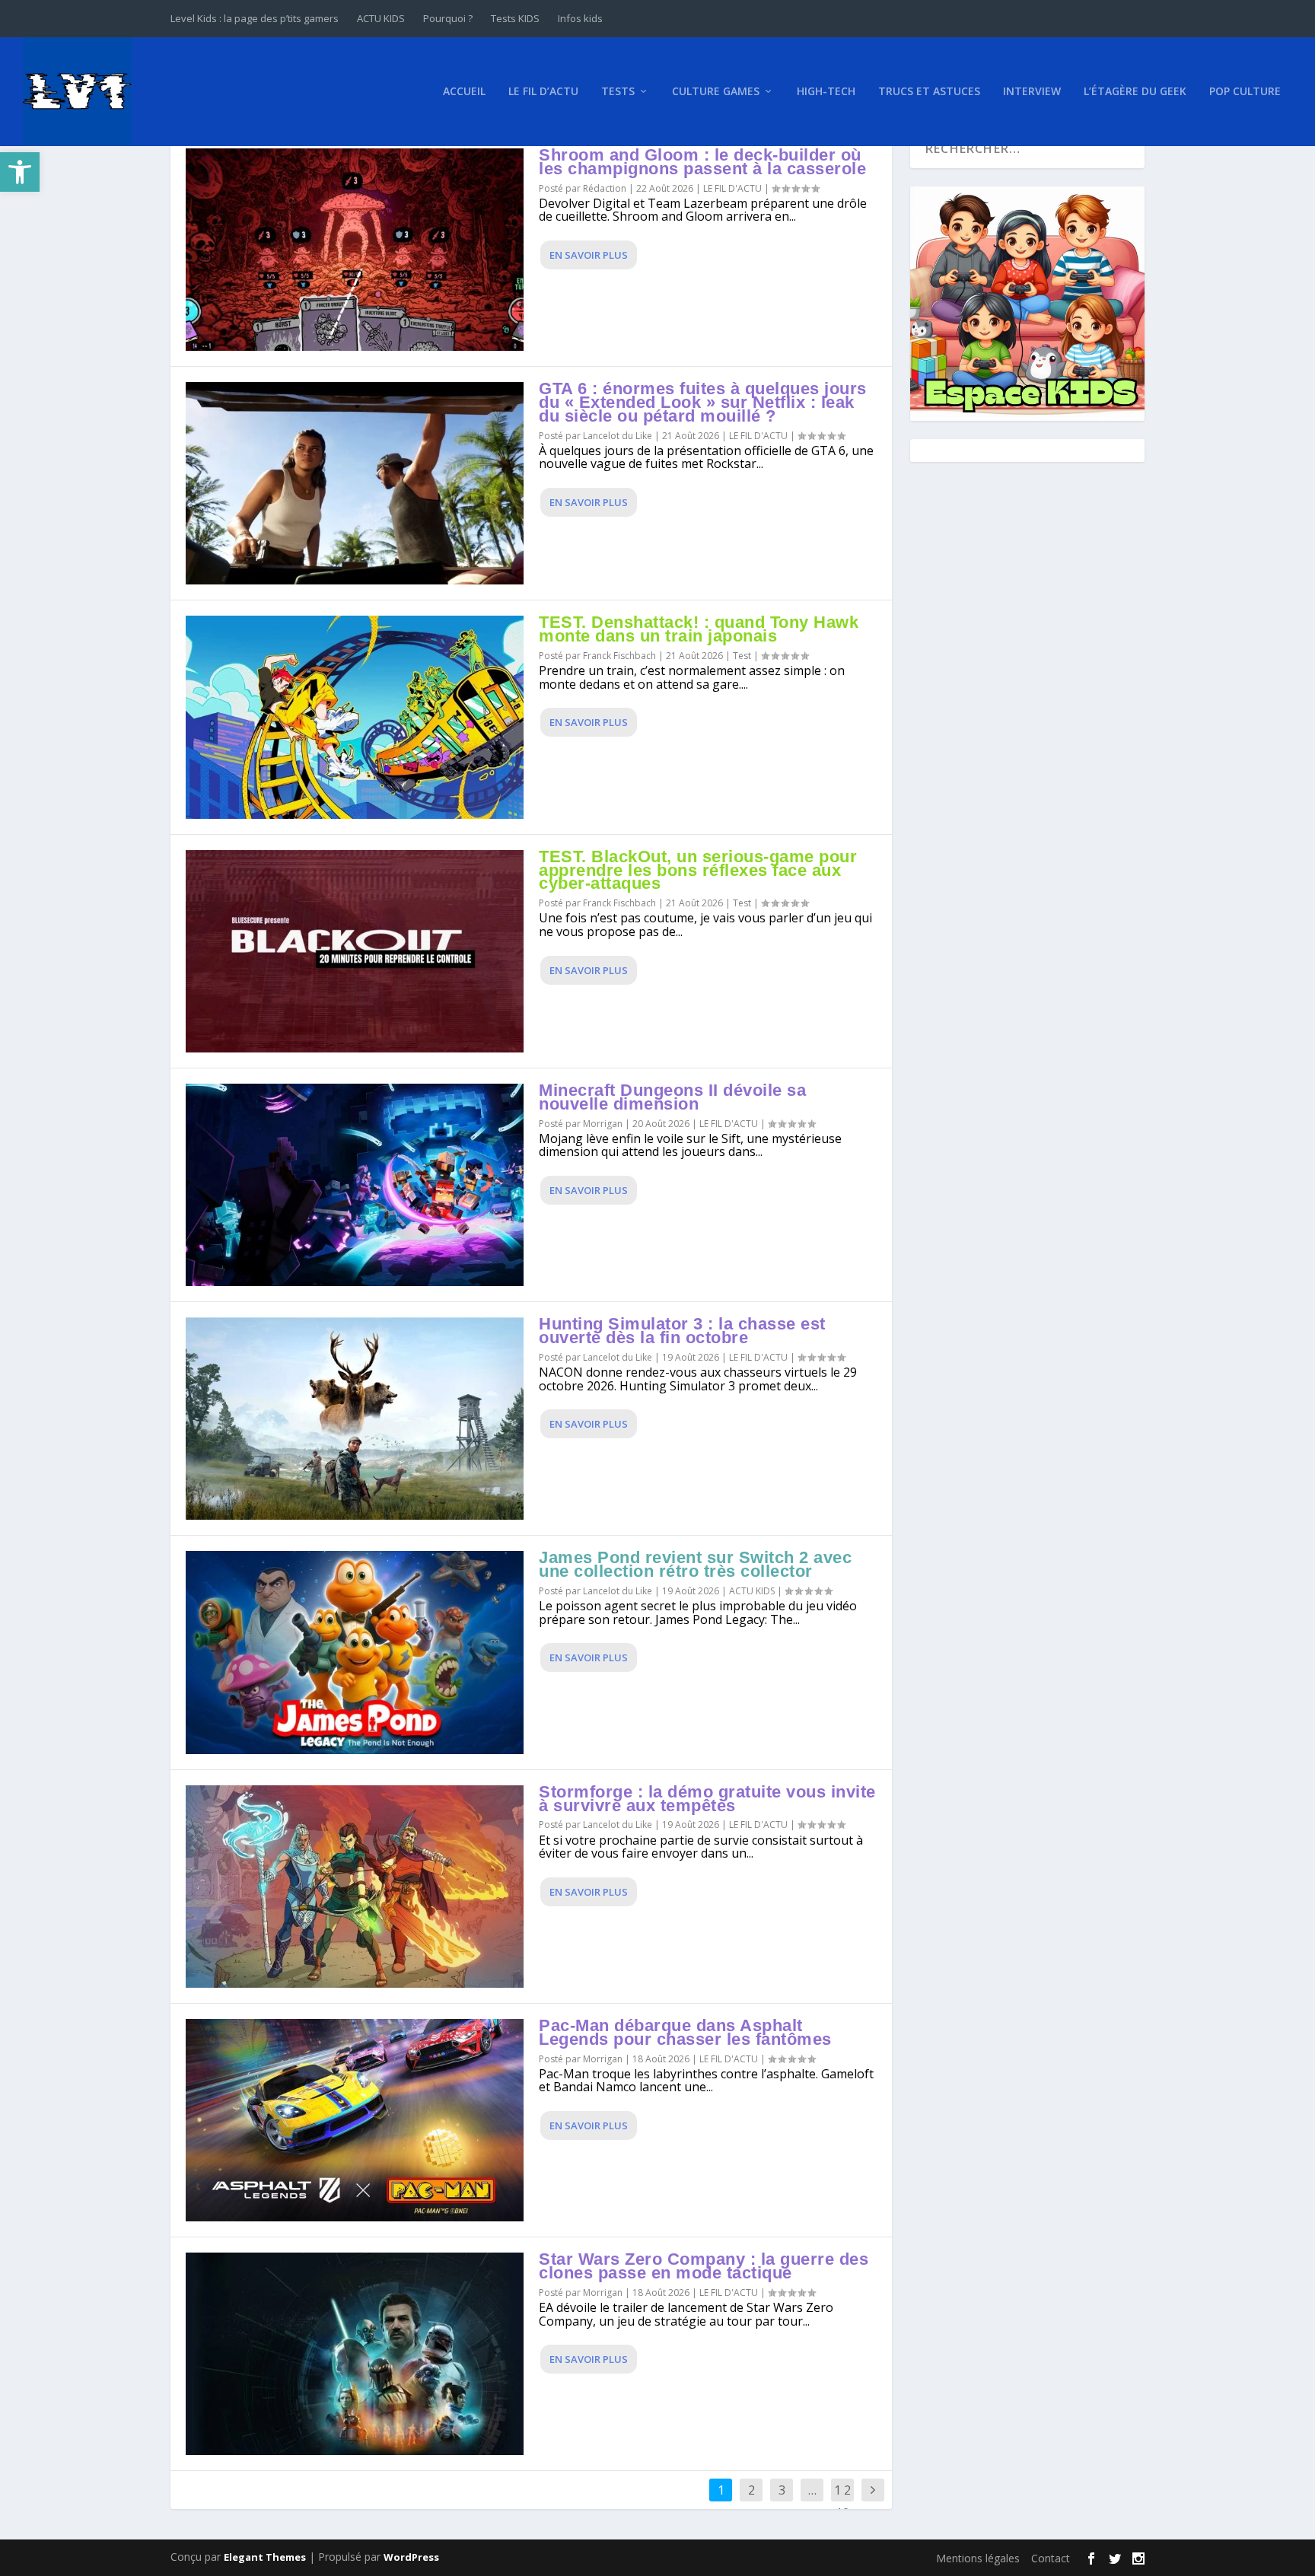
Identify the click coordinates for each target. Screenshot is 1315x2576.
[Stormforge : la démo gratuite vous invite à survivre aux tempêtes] (355, 1887)
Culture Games (716, 92)
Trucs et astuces (929, 92)
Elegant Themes (265, 2557)
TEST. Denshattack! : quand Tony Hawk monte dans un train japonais (699, 629)
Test (742, 656)
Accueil (464, 92)
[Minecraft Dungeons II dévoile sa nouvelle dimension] (355, 1185)
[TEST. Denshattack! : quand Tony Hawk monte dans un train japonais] (355, 717)
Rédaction (605, 188)
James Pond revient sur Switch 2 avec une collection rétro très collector (695, 1564)
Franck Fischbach (619, 656)
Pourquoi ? (448, 18)
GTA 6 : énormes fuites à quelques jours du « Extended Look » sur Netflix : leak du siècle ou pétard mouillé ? (703, 402)
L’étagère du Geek (1135, 92)
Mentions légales (978, 2558)
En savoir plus (589, 255)
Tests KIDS (515, 18)
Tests (618, 92)
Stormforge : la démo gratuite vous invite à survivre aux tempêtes (707, 1799)
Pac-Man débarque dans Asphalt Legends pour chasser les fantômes (685, 2032)
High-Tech (826, 92)
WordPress (411, 2557)
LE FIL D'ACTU (732, 188)
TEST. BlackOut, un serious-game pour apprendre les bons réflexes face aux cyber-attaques (698, 870)
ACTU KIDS (381, 18)
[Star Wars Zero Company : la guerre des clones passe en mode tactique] (355, 2354)
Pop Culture (1245, 92)
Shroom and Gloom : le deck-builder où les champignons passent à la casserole (702, 162)
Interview (1032, 92)
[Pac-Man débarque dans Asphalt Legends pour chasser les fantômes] (355, 2120)
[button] (20, 172)
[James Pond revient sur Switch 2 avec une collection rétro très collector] (355, 1652)
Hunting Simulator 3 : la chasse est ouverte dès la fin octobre (682, 1331)
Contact (1051, 2558)
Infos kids (580, 18)
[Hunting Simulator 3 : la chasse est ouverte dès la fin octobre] (355, 1419)
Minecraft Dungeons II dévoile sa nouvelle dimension (672, 1097)
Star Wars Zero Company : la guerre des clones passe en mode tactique (704, 2266)
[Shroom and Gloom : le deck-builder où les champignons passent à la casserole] (355, 250)
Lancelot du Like (618, 436)
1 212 (842, 2501)
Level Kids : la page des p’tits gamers (255, 18)
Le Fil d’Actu (543, 92)
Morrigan (603, 1124)
